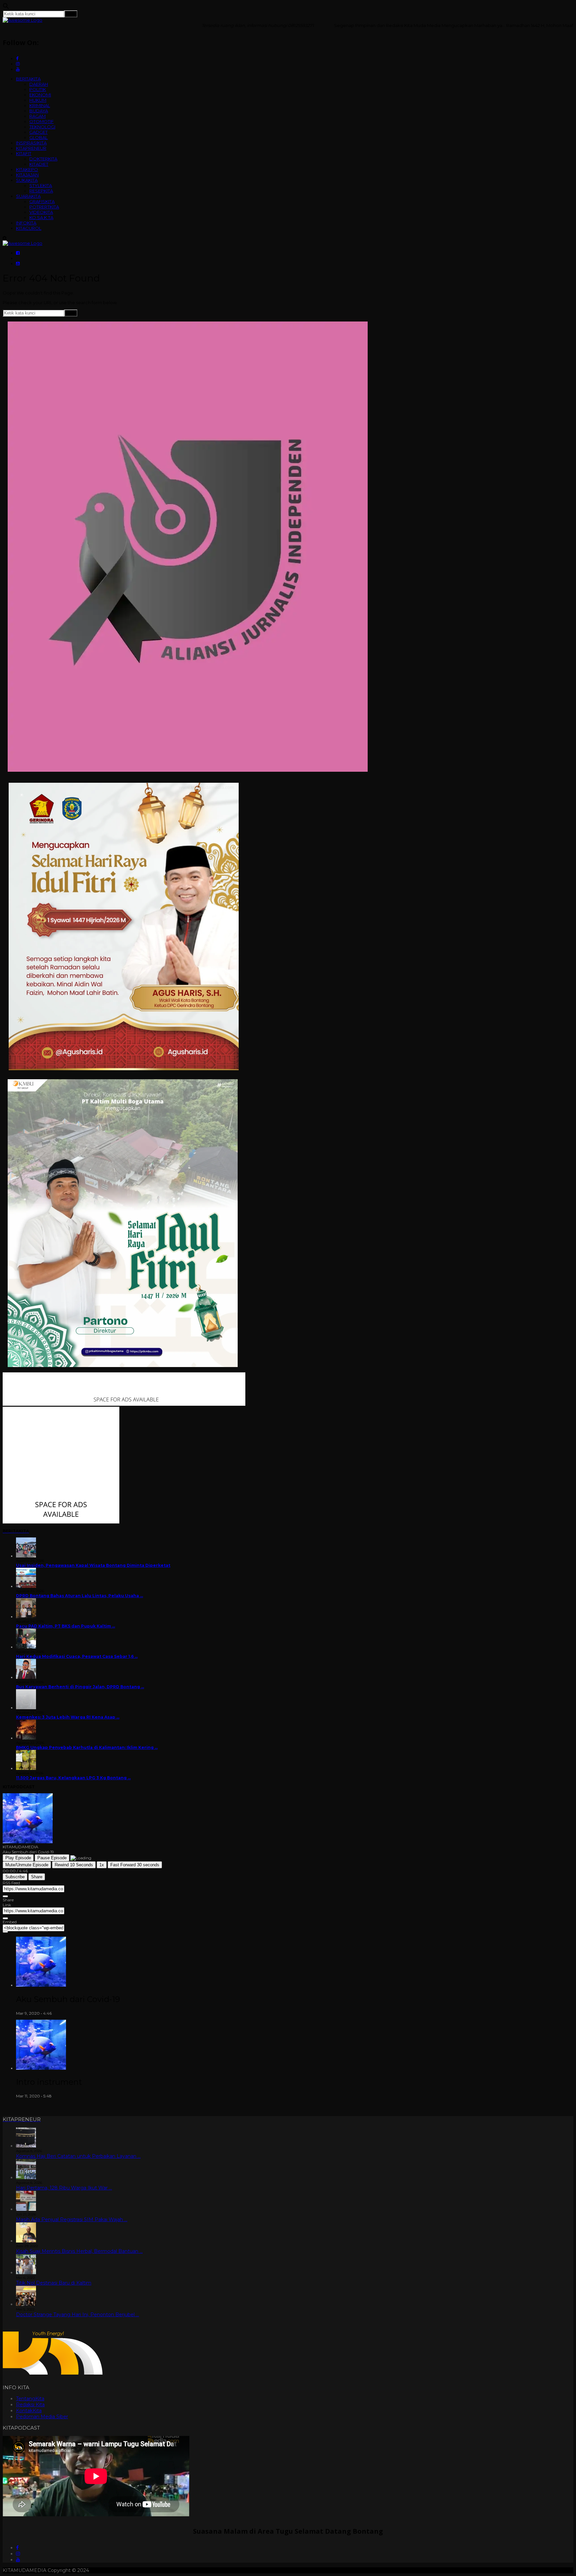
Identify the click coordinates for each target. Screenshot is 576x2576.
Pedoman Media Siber (42, 2417)
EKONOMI (40, 95)
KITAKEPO (27, 169)
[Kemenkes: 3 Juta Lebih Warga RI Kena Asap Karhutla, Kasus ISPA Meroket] (26, 1708)
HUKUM (38, 100)
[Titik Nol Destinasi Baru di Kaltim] (26, 2273)
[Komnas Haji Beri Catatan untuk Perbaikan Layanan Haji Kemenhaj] (26, 2146)
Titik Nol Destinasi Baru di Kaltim (54, 2283)
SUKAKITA (27, 180)
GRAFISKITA (42, 201)
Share (37, 1877)
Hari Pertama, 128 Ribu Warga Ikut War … (64, 2188)
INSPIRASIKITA (31, 143)
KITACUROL (29, 228)
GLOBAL (38, 137)
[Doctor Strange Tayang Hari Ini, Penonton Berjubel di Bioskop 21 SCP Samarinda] (26, 2304)
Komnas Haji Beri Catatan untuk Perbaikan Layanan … (78, 2156)
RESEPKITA (41, 191)
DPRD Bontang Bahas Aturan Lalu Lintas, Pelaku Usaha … (79, 1596)
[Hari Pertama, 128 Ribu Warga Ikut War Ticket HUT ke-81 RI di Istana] (26, 2177)
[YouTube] (18, 2560)
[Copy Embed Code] (5, 1932)
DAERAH (39, 84)
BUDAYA (39, 111)
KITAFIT (24, 153)
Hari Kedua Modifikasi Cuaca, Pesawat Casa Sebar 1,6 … (77, 1656)
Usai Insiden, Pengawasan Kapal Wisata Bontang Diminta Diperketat (93, 1565)
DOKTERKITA (43, 159)
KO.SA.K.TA (41, 217)
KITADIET (39, 164)
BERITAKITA (28, 79)
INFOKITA (26, 223)
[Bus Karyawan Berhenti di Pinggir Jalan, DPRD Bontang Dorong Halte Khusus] (26, 1677)
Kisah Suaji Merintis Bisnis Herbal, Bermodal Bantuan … (79, 2251)
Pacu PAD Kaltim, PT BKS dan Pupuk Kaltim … (65, 1626)
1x (102, 1865)
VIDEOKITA (41, 212)
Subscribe (15, 1877)
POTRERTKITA (44, 207)
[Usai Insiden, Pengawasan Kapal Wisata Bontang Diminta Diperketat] (26, 1556)
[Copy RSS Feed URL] (5, 1896)
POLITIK (38, 89)
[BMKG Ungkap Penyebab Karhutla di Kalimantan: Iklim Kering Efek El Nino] (26, 1738)
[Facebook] (17, 2548)
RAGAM (37, 116)
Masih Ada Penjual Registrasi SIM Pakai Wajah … (72, 2219)
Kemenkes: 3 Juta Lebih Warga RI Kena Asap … (68, 1717)
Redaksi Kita (30, 2405)
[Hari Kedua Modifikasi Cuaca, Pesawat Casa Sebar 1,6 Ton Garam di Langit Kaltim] (26, 1647)
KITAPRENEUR (31, 148)
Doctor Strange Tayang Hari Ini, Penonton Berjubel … (77, 2315)
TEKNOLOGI (42, 127)
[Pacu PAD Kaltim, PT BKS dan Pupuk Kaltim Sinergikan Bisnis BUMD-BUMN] (26, 1617)
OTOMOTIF (41, 121)
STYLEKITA (41, 185)
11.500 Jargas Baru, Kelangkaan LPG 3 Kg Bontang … (73, 1778)
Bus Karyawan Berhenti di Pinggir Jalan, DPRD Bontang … (80, 1687)
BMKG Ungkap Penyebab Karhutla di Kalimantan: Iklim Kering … (87, 1747)
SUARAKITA (28, 196)
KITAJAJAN (27, 175)
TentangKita (30, 2399)
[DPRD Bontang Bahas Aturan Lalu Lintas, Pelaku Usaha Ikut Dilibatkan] (26, 1586)
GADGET (38, 132)
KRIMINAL (40, 105)
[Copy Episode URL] (5, 1918)
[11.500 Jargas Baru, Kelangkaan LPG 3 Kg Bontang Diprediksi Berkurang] (26, 1768)
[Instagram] (18, 2554)
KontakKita (29, 2411)
